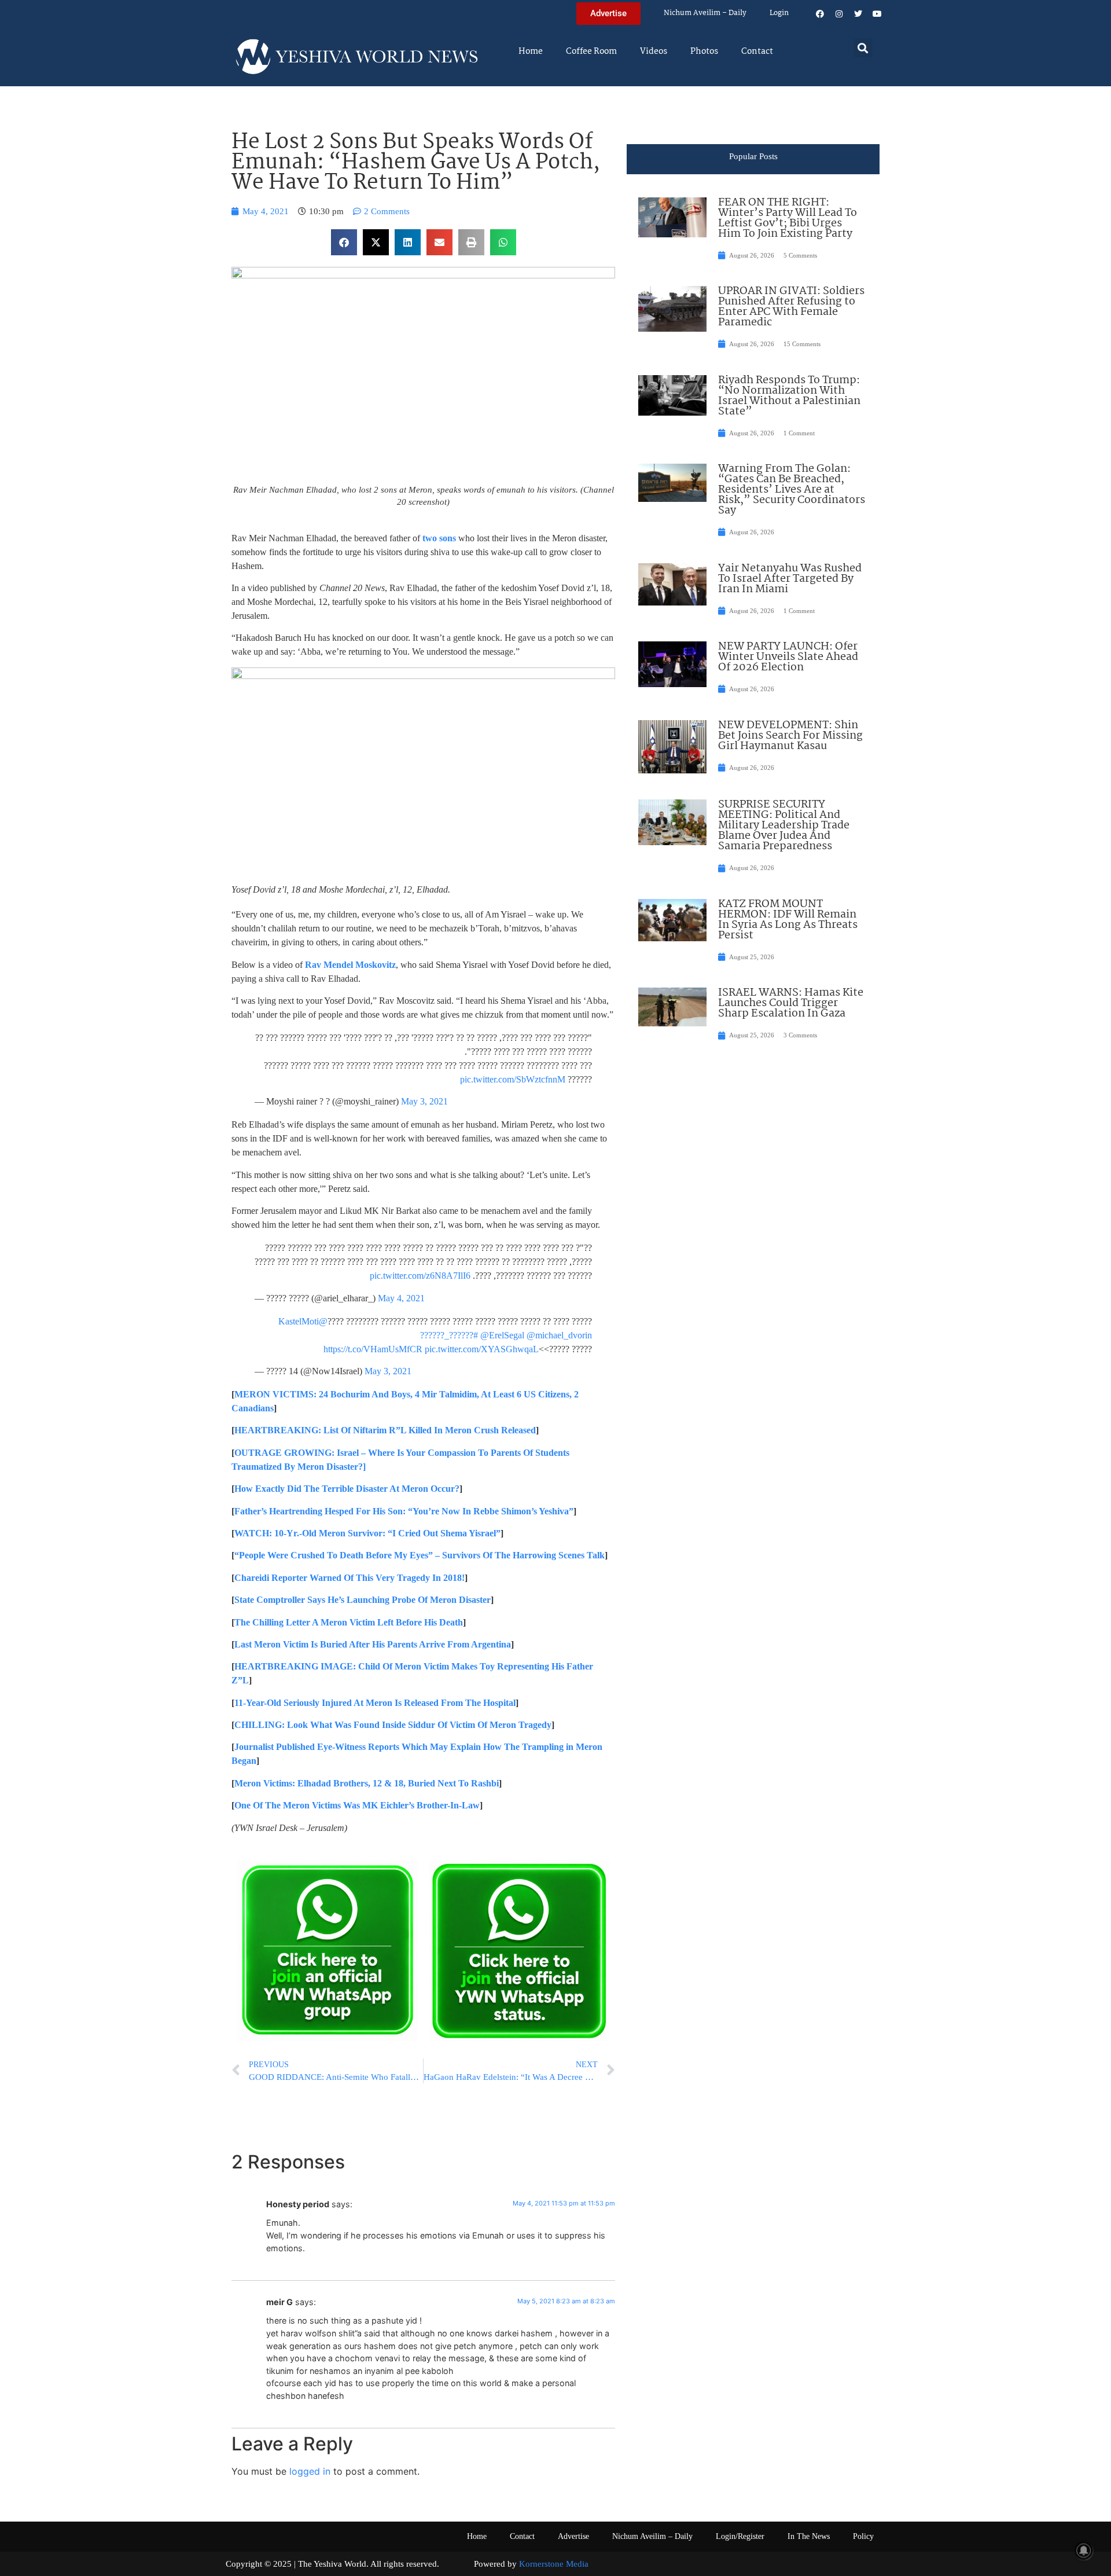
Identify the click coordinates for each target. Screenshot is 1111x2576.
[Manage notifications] (1084, 2551)
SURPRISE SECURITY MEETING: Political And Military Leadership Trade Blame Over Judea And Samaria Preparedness (784, 825)
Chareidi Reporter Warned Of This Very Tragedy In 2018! (350, 1578)
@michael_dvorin (559, 1335)
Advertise (573, 2536)
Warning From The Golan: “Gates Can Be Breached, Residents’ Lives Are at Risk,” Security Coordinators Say (792, 490)
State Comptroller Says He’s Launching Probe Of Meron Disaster (363, 1600)
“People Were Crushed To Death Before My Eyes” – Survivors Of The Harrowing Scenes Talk (420, 1555)
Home (531, 52)
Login (779, 13)
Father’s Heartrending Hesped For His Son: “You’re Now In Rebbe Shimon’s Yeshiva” (404, 1511)
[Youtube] (877, 14)
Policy (863, 2536)
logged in (310, 2471)
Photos (704, 52)
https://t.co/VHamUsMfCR (373, 1349)
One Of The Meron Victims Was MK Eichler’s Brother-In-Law (357, 1805)
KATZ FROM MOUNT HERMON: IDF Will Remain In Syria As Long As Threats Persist (788, 920)
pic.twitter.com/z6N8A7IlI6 (420, 1276)
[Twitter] (858, 14)
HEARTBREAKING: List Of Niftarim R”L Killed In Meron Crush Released (385, 1430)
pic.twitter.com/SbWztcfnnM (513, 1079)
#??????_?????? (449, 1335)
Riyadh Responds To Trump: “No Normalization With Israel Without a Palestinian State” (789, 396)
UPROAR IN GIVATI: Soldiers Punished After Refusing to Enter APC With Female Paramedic (791, 307)
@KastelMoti (303, 1321)
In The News (809, 2536)
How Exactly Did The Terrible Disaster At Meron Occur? (347, 1489)
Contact (757, 52)
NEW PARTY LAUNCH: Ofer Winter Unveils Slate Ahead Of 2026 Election (788, 657)
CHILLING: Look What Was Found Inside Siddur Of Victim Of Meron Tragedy (393, 1725)
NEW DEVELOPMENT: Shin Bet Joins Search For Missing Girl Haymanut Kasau (790, 736)
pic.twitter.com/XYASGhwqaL (482, 1349)
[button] (863, 48)
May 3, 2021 (424, 1101)
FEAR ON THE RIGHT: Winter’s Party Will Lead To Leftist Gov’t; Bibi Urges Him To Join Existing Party (788, 218)
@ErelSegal (502, 1335)
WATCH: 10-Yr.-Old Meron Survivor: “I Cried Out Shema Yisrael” (367, 1533)
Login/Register (740, 2536)
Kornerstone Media (554, 2564)
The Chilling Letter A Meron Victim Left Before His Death (349, 1622)
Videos (654, 52)
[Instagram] (839, 14)
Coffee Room (591, 52)
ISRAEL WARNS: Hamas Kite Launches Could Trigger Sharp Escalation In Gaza (791, 1003)
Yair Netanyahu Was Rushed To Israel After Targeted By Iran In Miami (790, 579)
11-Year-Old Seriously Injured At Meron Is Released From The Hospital (375, 1703)
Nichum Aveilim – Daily (705, 13)
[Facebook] (820, 14)
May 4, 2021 (401, 1298)
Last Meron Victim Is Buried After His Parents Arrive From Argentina (373, 1644)
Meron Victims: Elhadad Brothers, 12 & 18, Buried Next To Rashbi (367, 1783)
